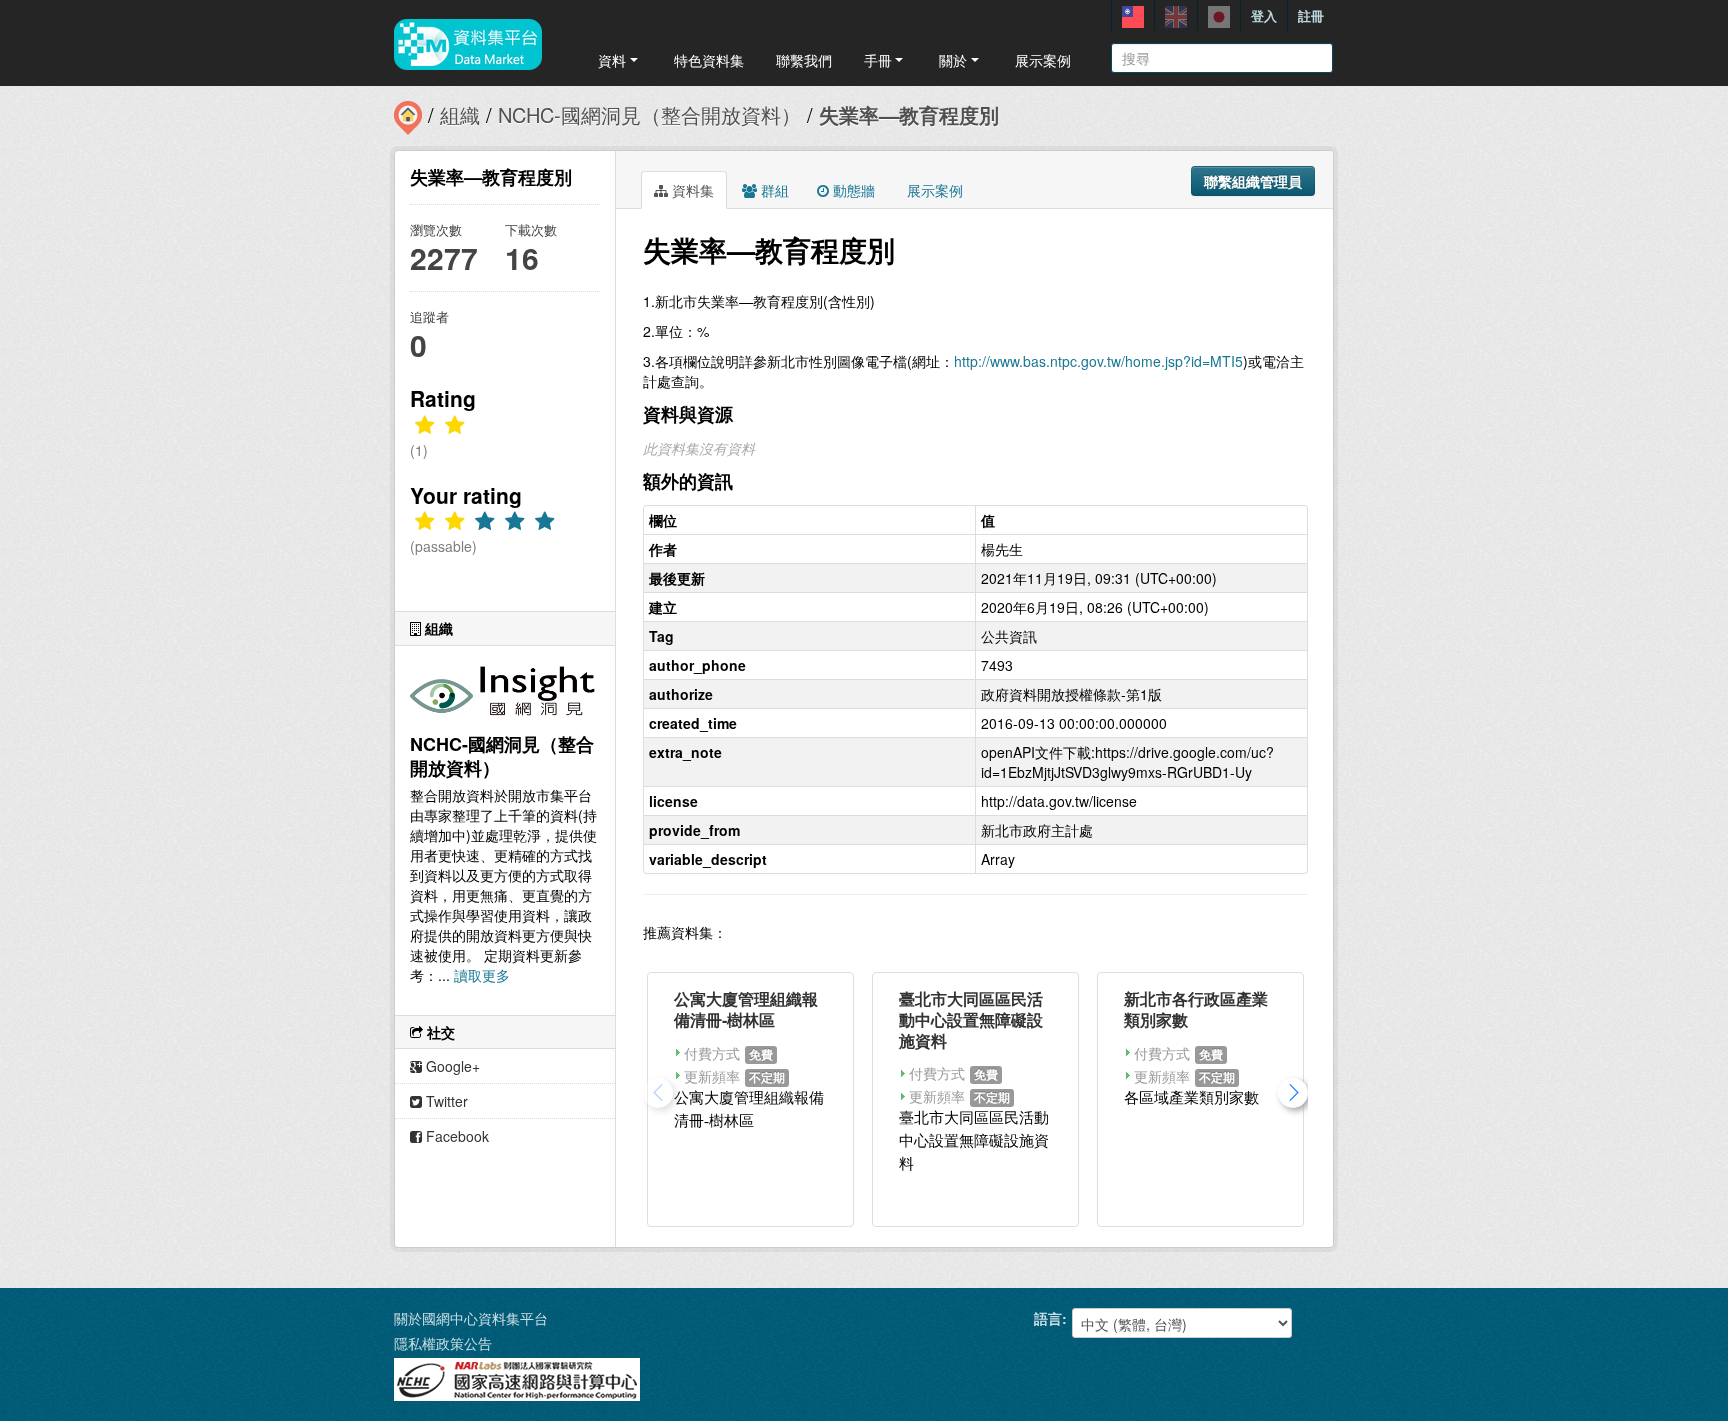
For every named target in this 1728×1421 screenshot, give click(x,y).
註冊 (1311, 15)
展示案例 (1043, 60)
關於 (953, 60)
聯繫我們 (804, 60)
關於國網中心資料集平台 (471, 1318)
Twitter (445, 1101)
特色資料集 (709, 60)
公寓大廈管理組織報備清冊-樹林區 (746, 1009)
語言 (1048, 1318)
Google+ (451, 1066)
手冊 (878, 60)
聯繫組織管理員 (1253, 181)
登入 (1264, 15)
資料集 (691, 190)
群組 (773, 190)
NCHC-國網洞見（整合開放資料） (649, 114)
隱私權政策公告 (443, 1343)
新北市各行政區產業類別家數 (1196, 1009)
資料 (612, 60)
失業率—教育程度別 (909, 114)
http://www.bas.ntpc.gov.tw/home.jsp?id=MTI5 (1098, 361)
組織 (460, 114)
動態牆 (852, 190)
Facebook (455, 1136)
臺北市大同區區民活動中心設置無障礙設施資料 (971, 1019)
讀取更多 (482, 975)
